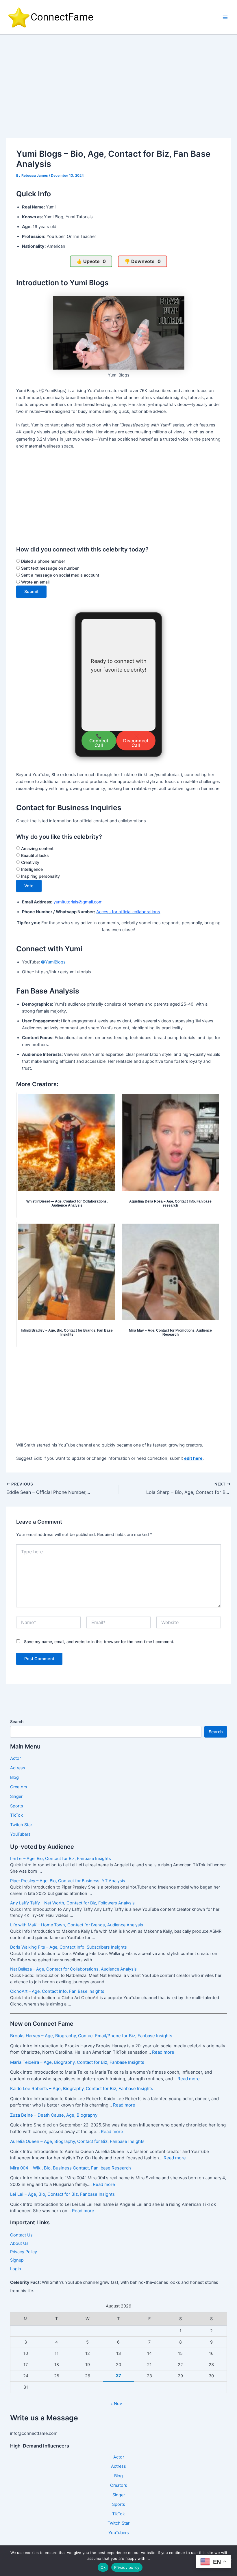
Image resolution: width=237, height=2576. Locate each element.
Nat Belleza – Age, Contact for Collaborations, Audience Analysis (73, 1969)
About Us (19, 2243)
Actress (18, 1768)
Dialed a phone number (42, 561)
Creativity (30, 862)
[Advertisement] (118, 78)
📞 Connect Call (99, 741)
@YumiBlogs (53, 962)
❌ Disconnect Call (136, 741)
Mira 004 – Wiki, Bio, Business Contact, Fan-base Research (71, 2168)
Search (17, 1722)
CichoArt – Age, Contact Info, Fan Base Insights (57, 1991)
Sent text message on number (49, 568)
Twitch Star (21, 1825)
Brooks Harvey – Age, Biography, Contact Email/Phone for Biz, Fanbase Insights (91, 2036)
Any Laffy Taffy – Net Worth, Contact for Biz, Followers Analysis (72, 1903)
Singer (16, 1796)
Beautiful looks (34, 855)
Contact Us (21, 2235)
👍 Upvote (91, 261)
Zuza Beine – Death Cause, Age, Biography (54, 2115)
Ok (103, 2567)
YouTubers (20, 1834)
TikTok (16, 1815)
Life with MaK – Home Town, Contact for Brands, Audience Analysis (77, 1925)
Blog (14, 1777)
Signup (17, 2260)
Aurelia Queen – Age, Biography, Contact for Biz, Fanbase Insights (77, 2141)
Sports (17, 1806)
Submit (31, 592)
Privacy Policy (24, 2252)
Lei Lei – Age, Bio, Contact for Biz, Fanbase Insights (61, 1859)
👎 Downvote (142, 261)
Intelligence (31, 869)
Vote (29, 886)
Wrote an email (35, 582)
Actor (15, 1758)
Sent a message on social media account (60, 575)
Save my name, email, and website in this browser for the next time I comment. (99, 1642)
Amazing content (37, 848)
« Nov (116, 2404)
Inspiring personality (40, 876)
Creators (19, 1787)
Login (16, 2269)
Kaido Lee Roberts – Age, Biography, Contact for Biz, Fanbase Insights (82, 2088)
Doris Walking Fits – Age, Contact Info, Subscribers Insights (68, 1947)
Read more (163, 2052)
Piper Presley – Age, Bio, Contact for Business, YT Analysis (68, 1881)
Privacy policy (127, 2567)
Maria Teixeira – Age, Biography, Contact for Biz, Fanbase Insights (77, 2062)
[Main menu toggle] (225, 17)
